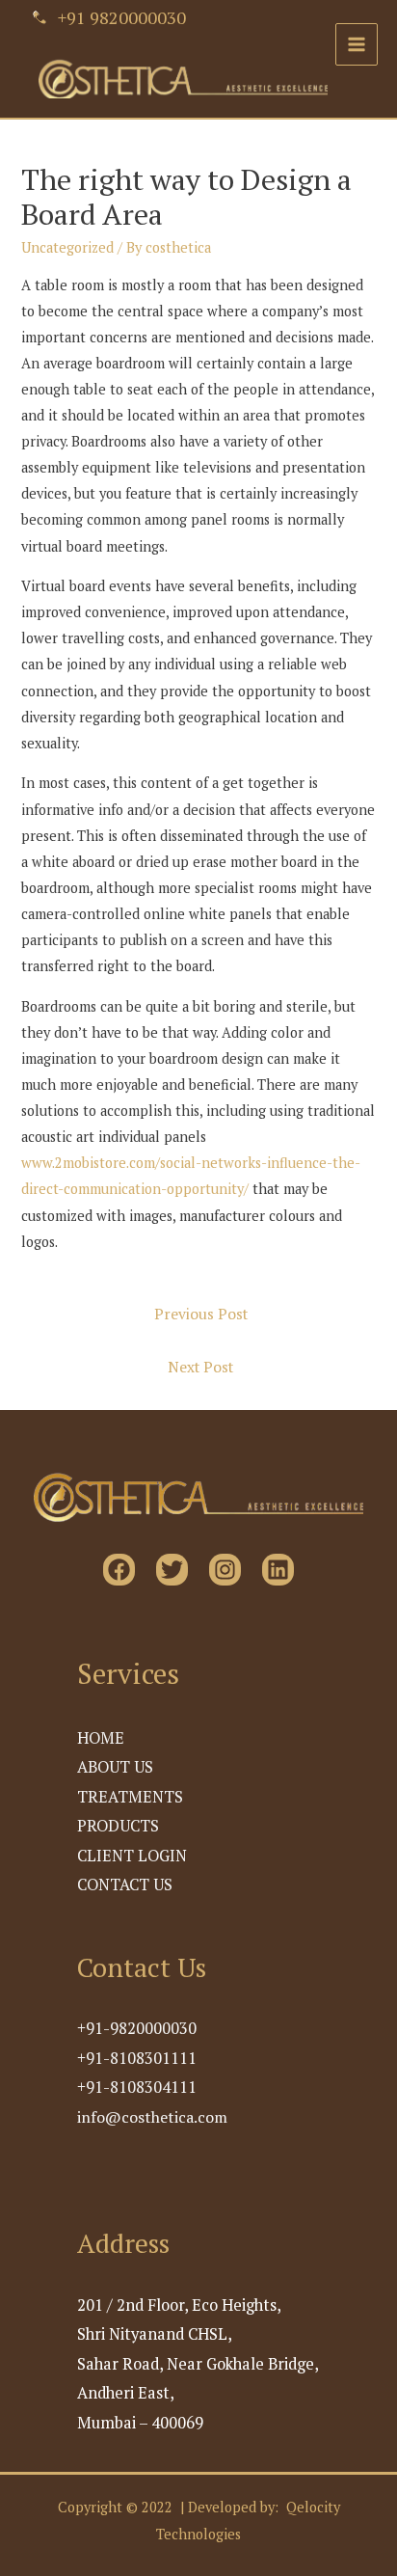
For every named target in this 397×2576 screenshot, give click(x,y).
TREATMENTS (130, 1797)
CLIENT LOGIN (132, 1856)
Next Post (200, 1367)
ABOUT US (115, 1767)
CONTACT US (125, 1885)
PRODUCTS (118, 1826)
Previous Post (201, 1314)
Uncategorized (67, 247)
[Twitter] (172, 1570)
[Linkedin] (278, 1570)
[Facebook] (119, 1570)
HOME (101, 1738)
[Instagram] (225, 1570)
